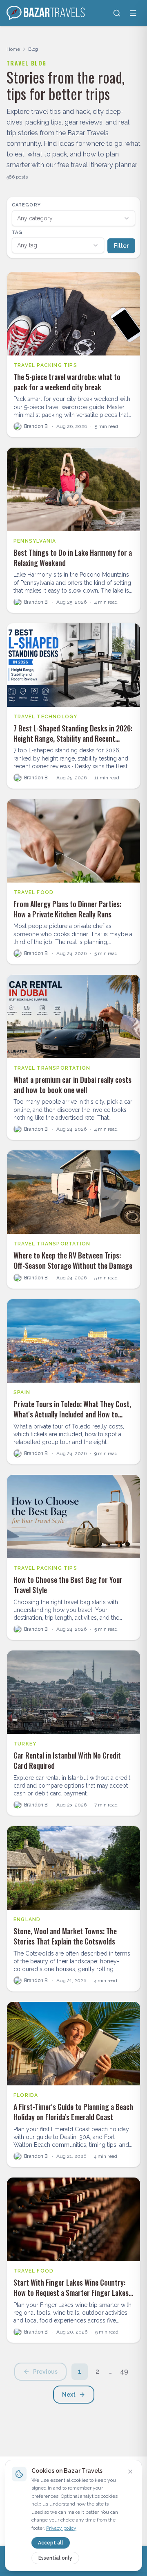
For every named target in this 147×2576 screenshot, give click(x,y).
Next (69, 2395)
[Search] (117, 13)
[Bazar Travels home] (47, 13)
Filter (121, 246)
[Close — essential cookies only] (130, 2472)
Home (13, 49)
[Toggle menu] (133, 13)
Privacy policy (61, 2528)
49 (124, 2371)
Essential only (55, 2558)
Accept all (51, 2543)
